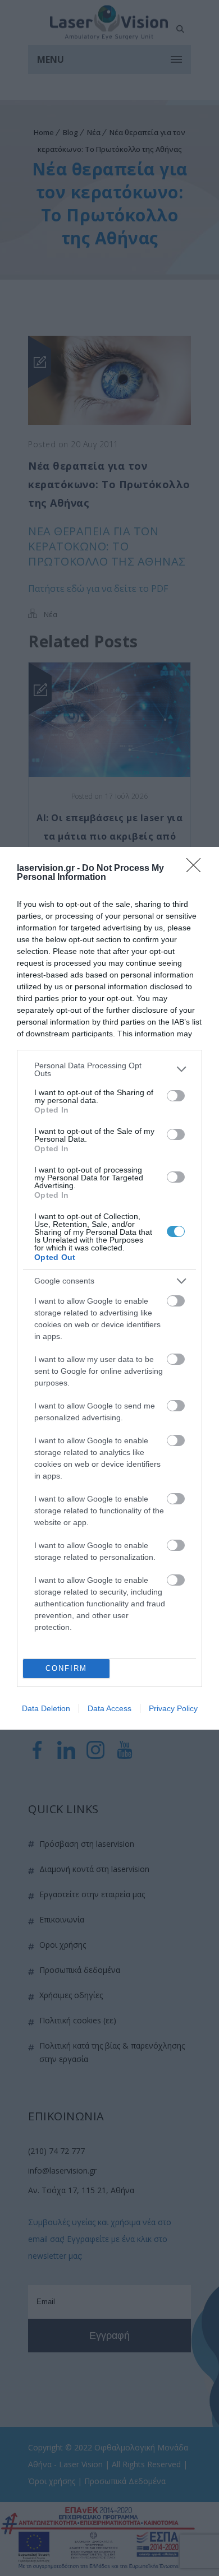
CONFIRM (66, 1668)
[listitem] (109, 1069)
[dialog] (109, 1288)
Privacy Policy (173, 1708)
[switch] (176, 1096)
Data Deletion (46, 1708)
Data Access (109, 1708)
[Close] (197, 869)
